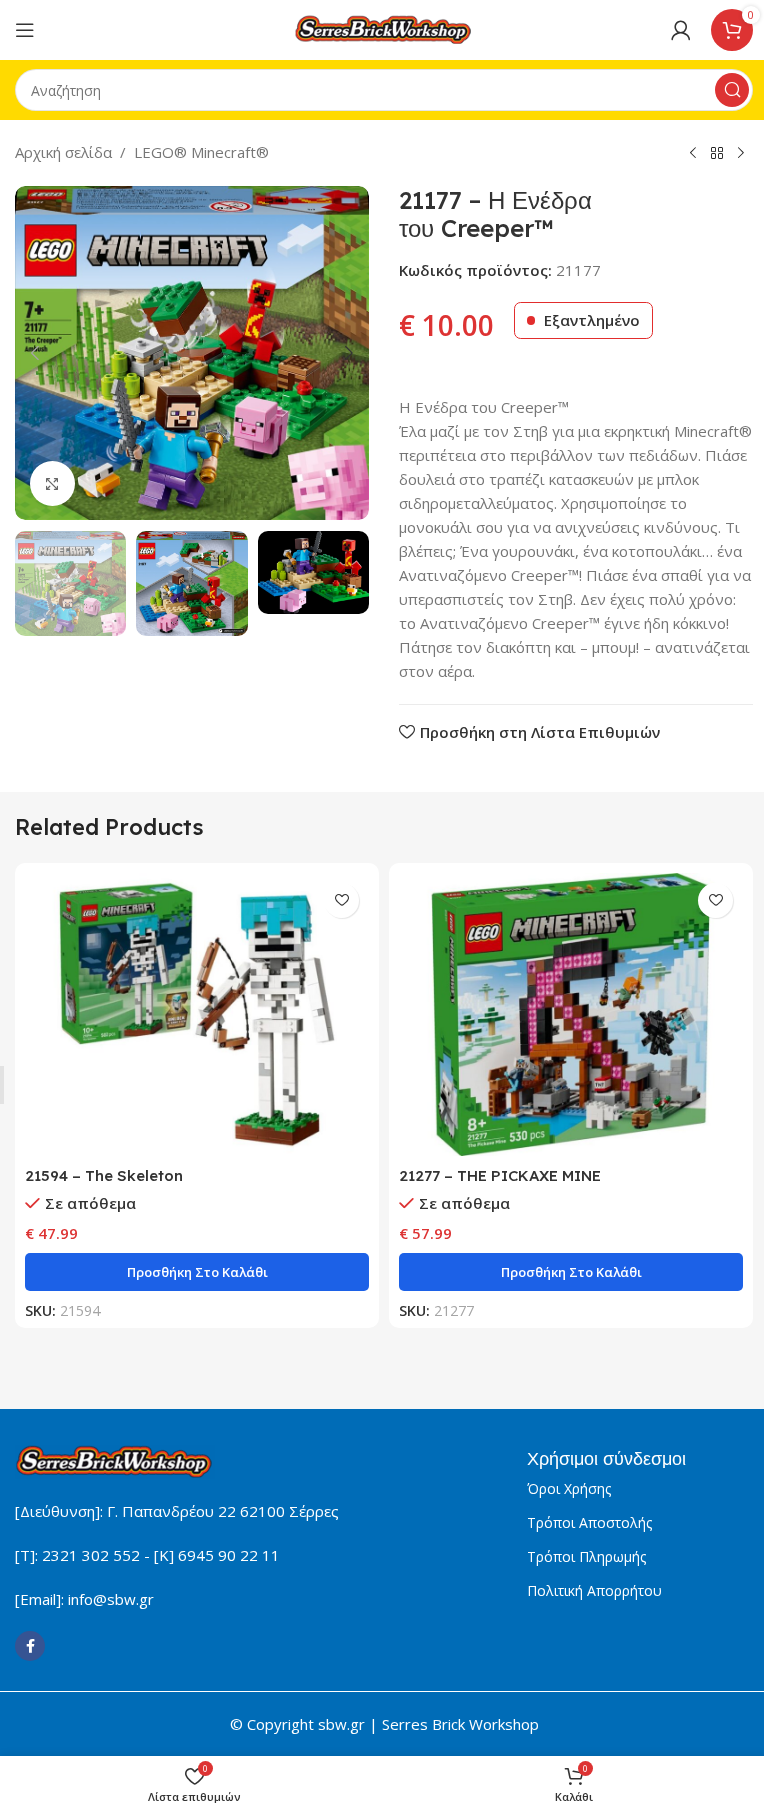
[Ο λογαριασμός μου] (681, 30)
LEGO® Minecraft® (201, 152)
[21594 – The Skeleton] (197, 1014)
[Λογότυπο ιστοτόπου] (384, 28)
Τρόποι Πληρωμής (586, 1556)
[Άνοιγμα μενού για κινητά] (25, 30)
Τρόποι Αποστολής (589, 1522)
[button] (35, 353)
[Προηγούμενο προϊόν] (693, 154)
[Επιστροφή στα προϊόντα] (717, 154)
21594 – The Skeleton (104, 1175)
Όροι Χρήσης (569, 1488)
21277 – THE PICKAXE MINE (500, 1175)
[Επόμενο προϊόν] (741, 154)
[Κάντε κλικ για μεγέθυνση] (52, 483)
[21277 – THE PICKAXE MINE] (571, 1014)
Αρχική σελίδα (63, 152)
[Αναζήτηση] (732, 90)
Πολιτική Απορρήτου (594, 1590)
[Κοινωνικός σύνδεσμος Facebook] (30, 1646)
